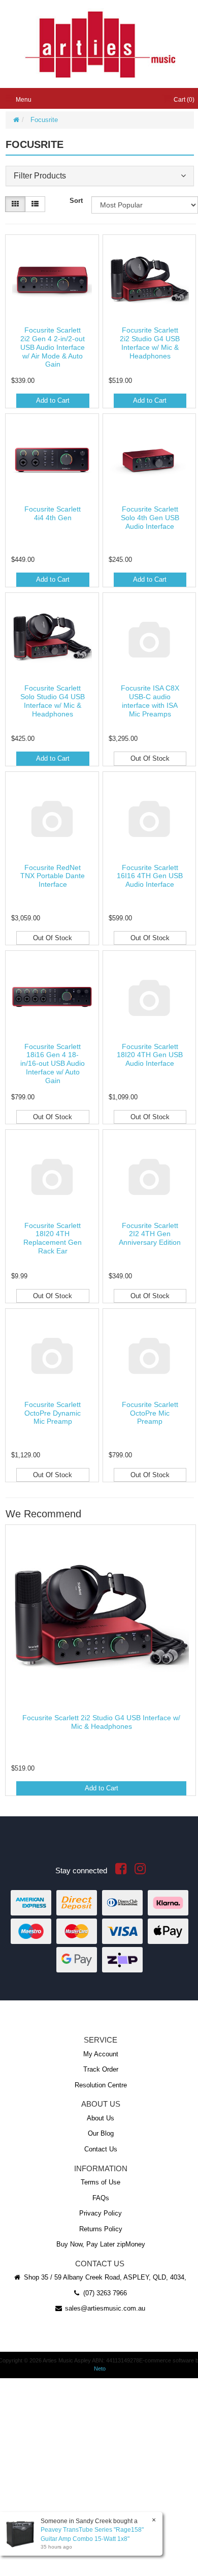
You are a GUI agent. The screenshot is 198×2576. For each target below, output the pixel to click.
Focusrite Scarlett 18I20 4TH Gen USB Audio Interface (150, 1055)
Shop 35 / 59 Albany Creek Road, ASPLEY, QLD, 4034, (104, 2277)
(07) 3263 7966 (104, 2293)
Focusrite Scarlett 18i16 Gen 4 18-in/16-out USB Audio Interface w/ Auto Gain (53, 1064)
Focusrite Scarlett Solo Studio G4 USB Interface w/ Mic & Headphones (53, 701)
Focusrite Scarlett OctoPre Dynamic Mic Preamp (53, 1413)
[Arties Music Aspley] (100, 44)
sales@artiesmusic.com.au (104, 2308)
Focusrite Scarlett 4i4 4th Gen (53, 513)
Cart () (183, 100)
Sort (76, 201)
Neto (100, 2369)
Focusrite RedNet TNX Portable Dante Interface (53, 876)
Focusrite (44, 120)
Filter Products (40, 176)
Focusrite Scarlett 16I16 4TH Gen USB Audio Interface (150, 876)
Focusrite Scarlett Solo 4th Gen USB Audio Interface (150, 518)
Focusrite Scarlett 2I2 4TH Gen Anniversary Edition (150, 1234)
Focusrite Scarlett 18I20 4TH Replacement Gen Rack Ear (53, 1238)
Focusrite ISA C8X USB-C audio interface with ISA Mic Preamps (150, 701)
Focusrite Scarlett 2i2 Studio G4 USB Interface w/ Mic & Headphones (150, 343)
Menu (23, 100)
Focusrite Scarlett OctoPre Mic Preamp (150, 1413)
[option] (100, 1663)
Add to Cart (53, 400)
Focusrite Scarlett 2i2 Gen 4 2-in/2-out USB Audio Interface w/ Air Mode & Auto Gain (53, 347)
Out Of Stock (150, 758)
